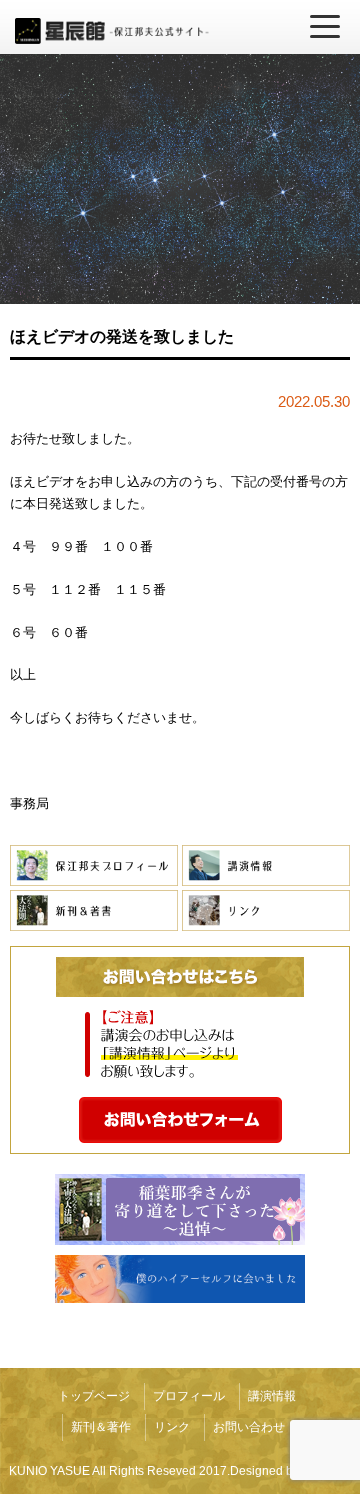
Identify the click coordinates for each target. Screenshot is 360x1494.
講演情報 (272, 1396)
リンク (172, 1427)
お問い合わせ (249, 1427)
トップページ (94, 1396)
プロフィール (189, 1396)
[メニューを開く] (325, 27)
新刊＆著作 (101, 1427)
